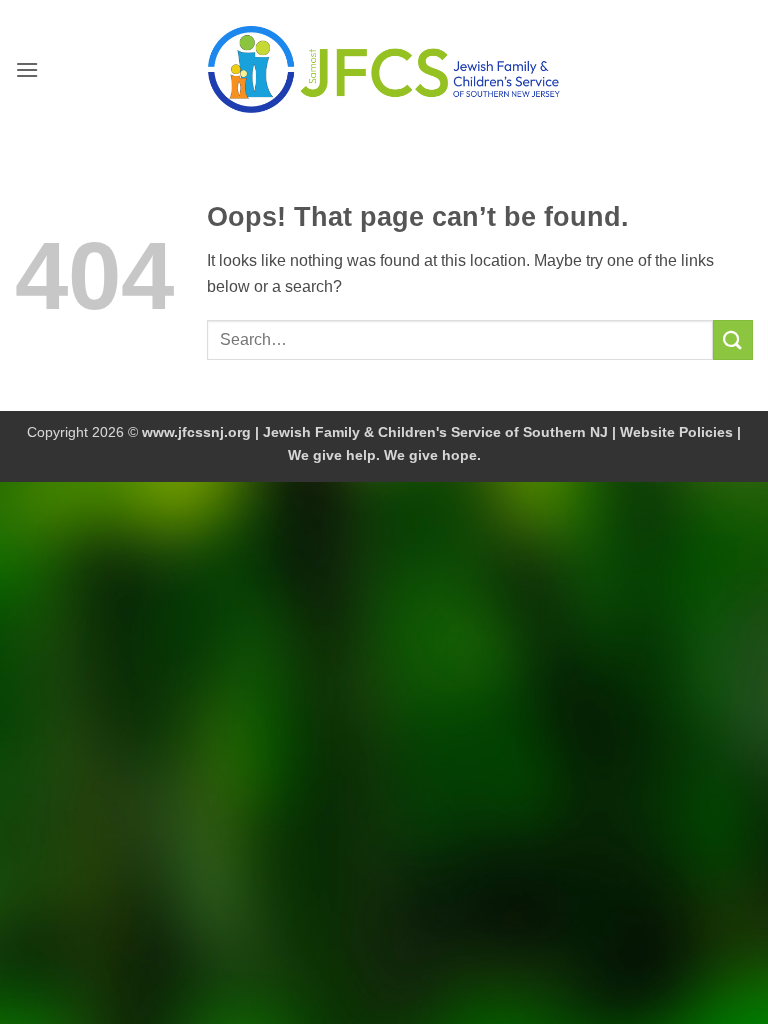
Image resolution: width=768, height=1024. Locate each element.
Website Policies (676, 432)
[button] (27, 69)
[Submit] (733, 339)
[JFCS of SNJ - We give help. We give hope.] (384, 69)
